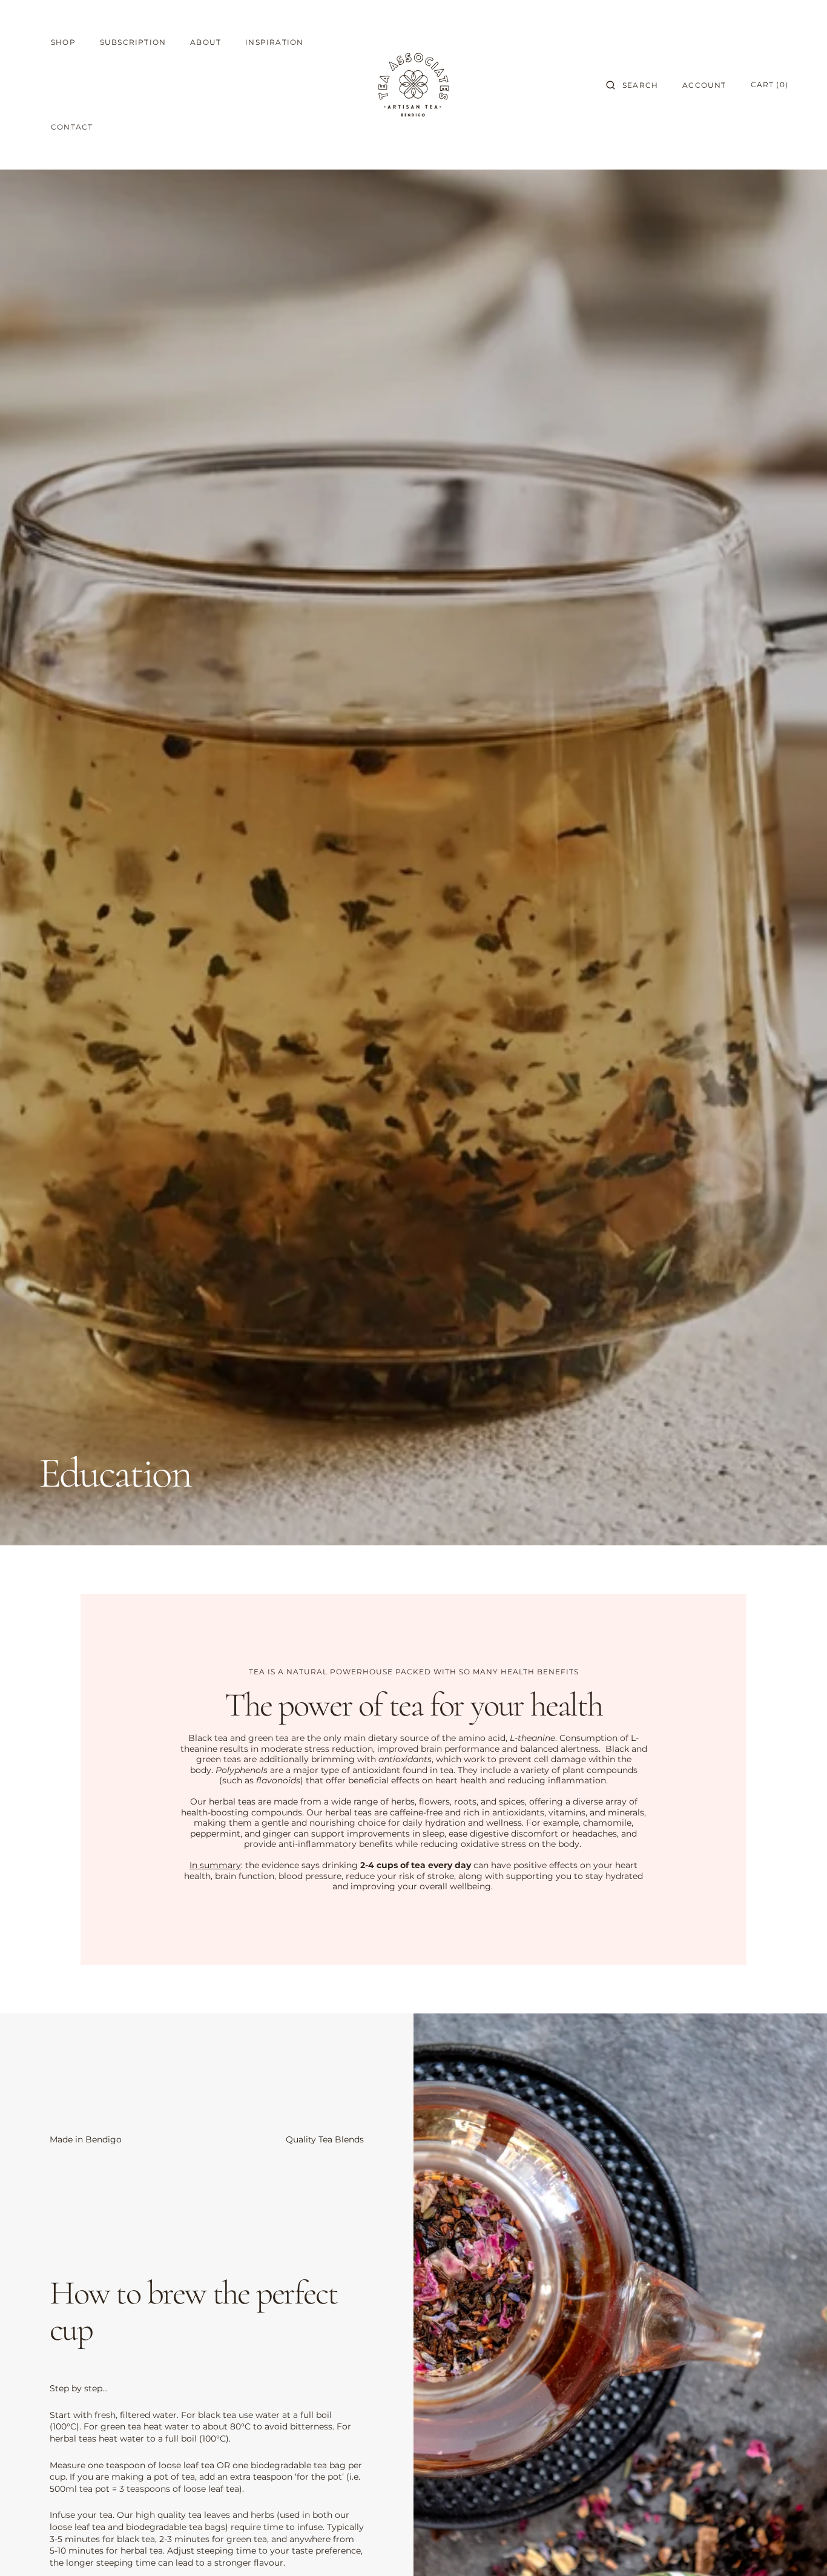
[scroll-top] (799, 2548)
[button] (632, 85)
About (206, 42)
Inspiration (274, 42)
